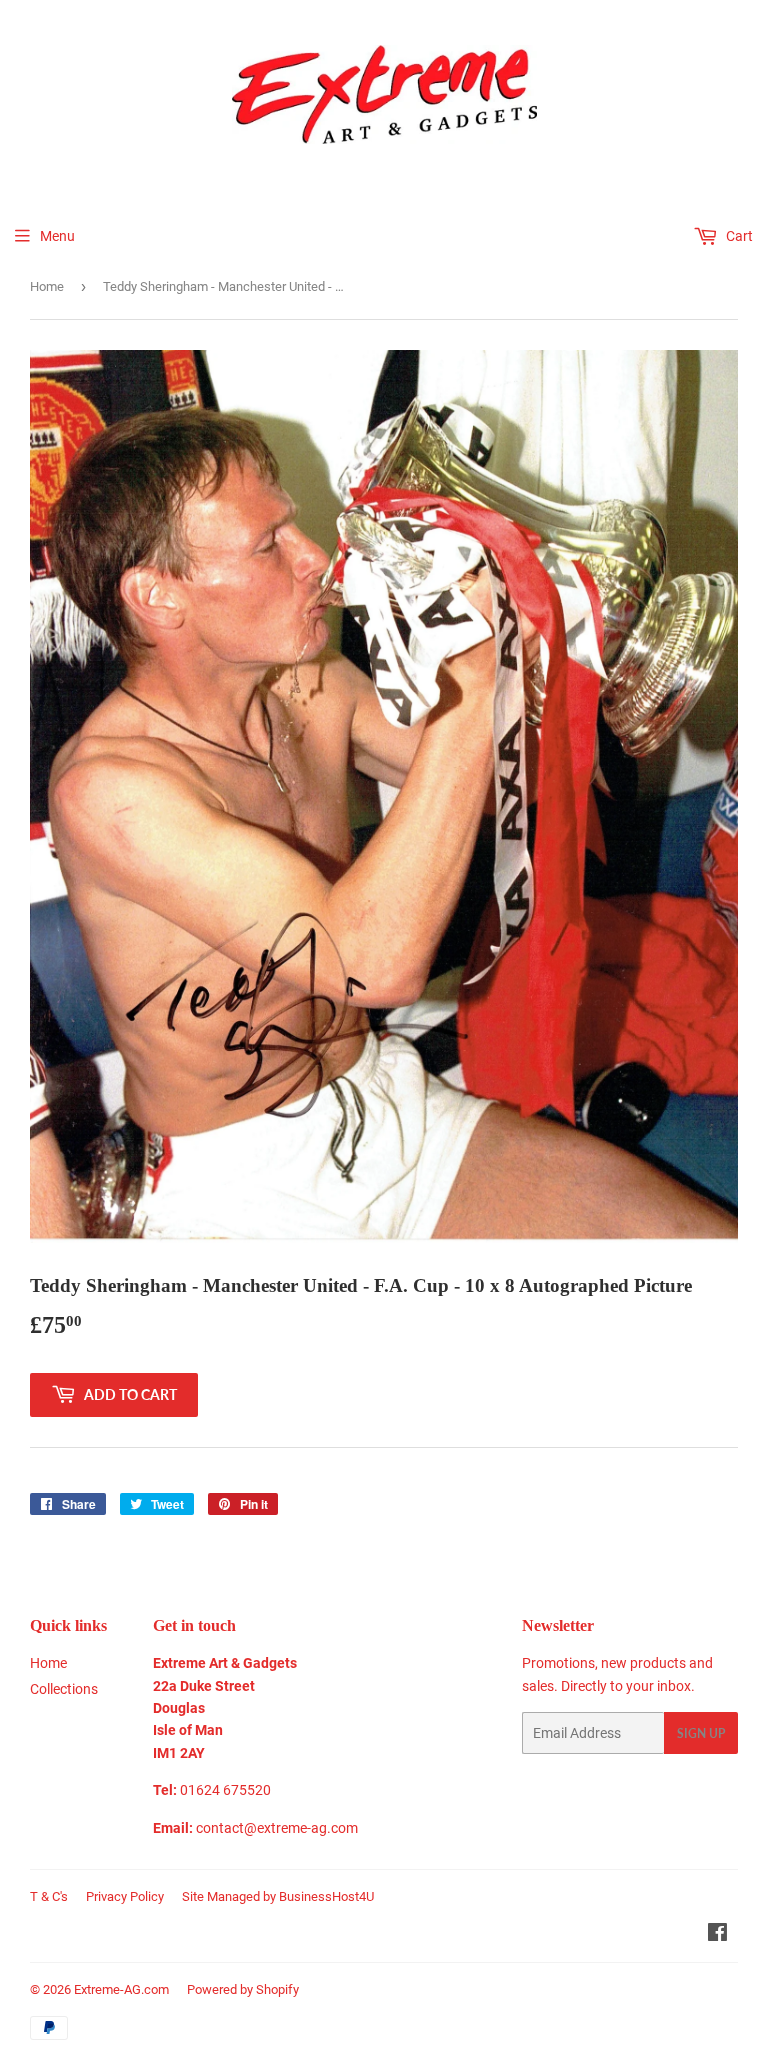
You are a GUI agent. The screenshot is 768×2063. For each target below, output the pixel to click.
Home (47, 286)
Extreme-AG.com (121, 1989)
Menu (57, 236)
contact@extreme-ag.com (277, 1828)
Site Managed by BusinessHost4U (278, 1896)
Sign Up (701, 1733)
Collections (64, 1689)
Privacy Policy (125, 1896)
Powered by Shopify (243, 1989)
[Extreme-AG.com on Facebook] (717, 1935)
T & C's (49, 1896)
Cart (738, 236)
